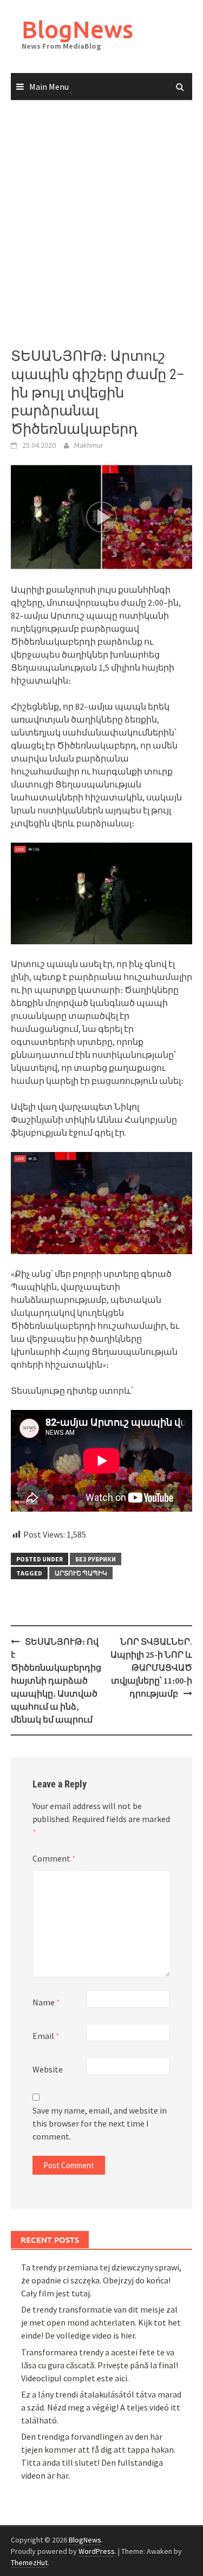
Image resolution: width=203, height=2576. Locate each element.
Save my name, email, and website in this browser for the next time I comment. (100, 2123)
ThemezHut (29, 2562)
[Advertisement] (101, 224)
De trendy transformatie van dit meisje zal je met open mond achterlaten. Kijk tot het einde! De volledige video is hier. (101, 2322)
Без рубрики (96, 1559)
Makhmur (89, 445)
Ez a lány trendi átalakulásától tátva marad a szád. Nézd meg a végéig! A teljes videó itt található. (101, 2407)
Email (46, 2036)
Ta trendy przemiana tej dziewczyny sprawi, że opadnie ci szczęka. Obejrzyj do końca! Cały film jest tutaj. (101, 2280)
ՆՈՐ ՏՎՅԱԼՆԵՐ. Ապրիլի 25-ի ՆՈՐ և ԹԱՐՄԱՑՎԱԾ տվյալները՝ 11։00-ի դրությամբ (151, 1667)
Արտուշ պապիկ (81, 1573)
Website (48, 2069)
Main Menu (49, 87)
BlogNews (77, 29)
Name (46, 2002)
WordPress (97, 2551)
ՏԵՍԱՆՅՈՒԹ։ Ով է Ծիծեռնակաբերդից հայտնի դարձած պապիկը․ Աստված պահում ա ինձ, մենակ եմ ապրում (56, 1680)
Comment (54, 1858)
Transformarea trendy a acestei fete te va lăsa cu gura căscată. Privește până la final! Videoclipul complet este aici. (100, 2365)
